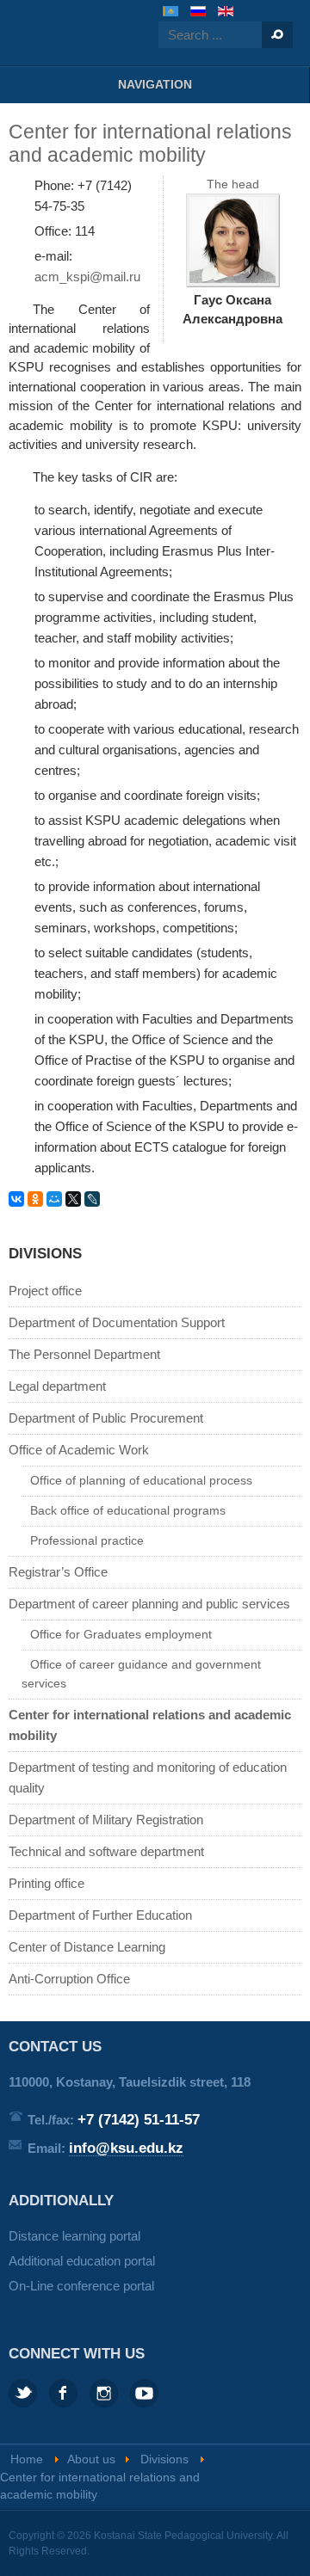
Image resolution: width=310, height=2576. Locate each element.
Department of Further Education (100, 1915)
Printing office (46, 1883)
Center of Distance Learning (87, 1947)
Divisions (164, 2459)
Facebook (63, 2393)
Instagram (104, 2393)
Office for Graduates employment (121, 1635)
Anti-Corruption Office (69, 1979)
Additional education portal (82, 2261)
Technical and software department (106, 1851)
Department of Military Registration (106, 1820)
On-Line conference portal (81, 2286)
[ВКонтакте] (16, 1199)
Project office (45, 1291)
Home (27, 2459)
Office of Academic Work (79, 1450)
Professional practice (87, 1541)
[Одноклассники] (35, 1199)
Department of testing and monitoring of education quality (148, 1777)
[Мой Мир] (54, 1199)
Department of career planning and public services (149, 1604)
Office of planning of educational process (141, 1481)
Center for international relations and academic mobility (150, 1725)
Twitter (23, 2393)
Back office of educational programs (128, 1511)
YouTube (144, 2393)
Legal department (57, 1386)
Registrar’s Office (58, 1572)
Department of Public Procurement (106, 1418)
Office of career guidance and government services (141, 1674)
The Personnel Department (84, 1354)
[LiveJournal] (92, 1199)
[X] (73, 1199)
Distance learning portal (74, 2236)
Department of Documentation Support (117, 1322)
